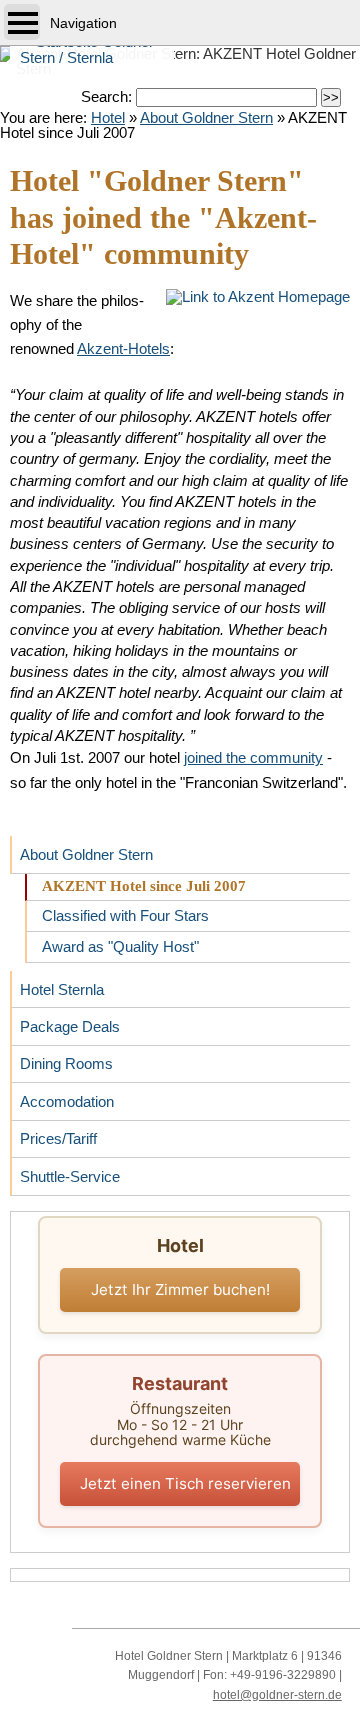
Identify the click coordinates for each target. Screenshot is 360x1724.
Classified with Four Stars (117, 913)
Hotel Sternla (57, 984)
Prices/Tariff (53, 1134)
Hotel (108, 117)
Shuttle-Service (65, 1171)
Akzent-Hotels (123, 348)
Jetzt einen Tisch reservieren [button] (185, 1483)
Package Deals (65, 1021)
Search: (108, 96)
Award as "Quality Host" (112, 944)
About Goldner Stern (206, 117)
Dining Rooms (61, 1059)
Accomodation (62, 1096)
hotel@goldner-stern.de (277, 1695)
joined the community (253, 757)
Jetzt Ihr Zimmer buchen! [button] (180, 1289)
